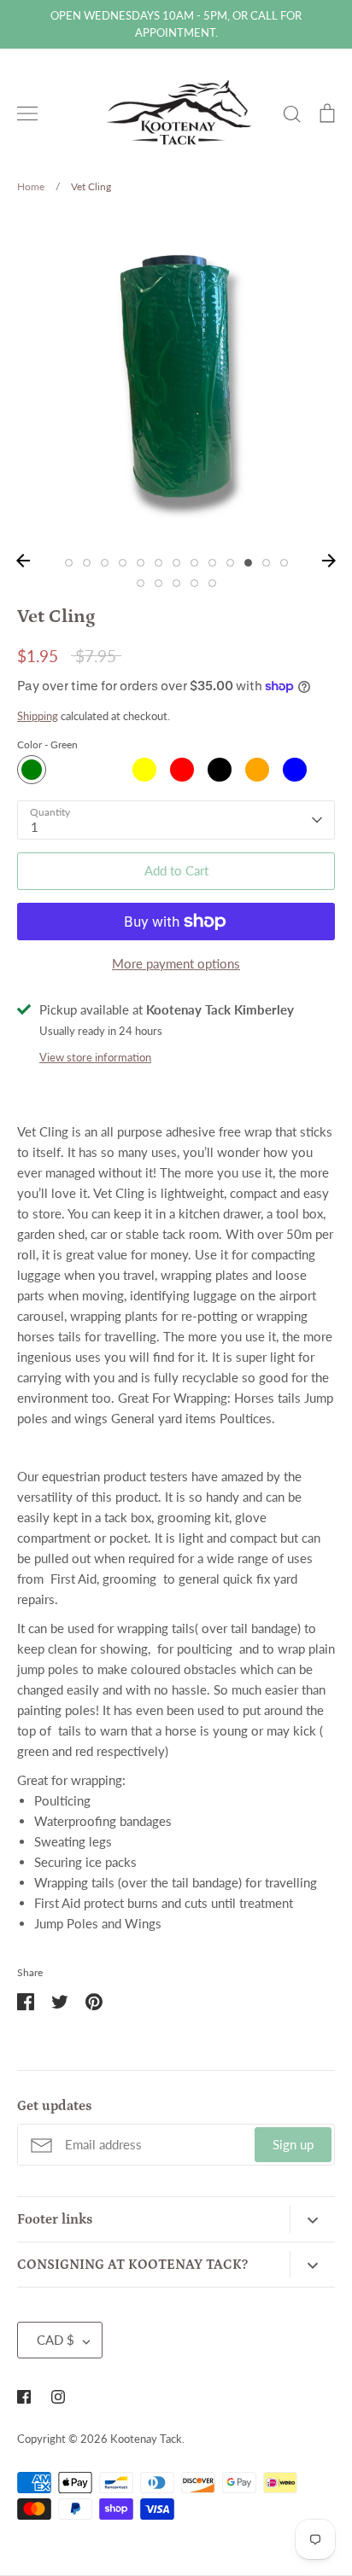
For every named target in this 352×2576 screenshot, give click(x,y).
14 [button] (141, 583)
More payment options (176, 963)
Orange (257, 770)
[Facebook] (24, 2397)
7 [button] (176, 563)
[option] (176, 379)
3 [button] (105, 563)
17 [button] (194, 583)
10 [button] (230, 563)
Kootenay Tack (146, 2439)
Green (32, 770)
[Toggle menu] (27, 113)
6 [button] (158, 563)
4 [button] (123, 563)
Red (182, 770)
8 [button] (194, 563)
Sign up (293, 2144)
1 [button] (69, 563)
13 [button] (284, 563)
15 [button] (158, 583)
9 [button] (212, 563)
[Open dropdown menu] (312, 2219)
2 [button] (87, 563)
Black (220, 770)
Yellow (144, 770)
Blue (295, 770)
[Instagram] (58, 2397)
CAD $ (56, 2340)
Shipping (38, 716)
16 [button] (176, 583)
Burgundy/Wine (69, 770)
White (107, 770)
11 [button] (248, 563)
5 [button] (141, 563)
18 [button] (212, 583)
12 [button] (266, 563)
